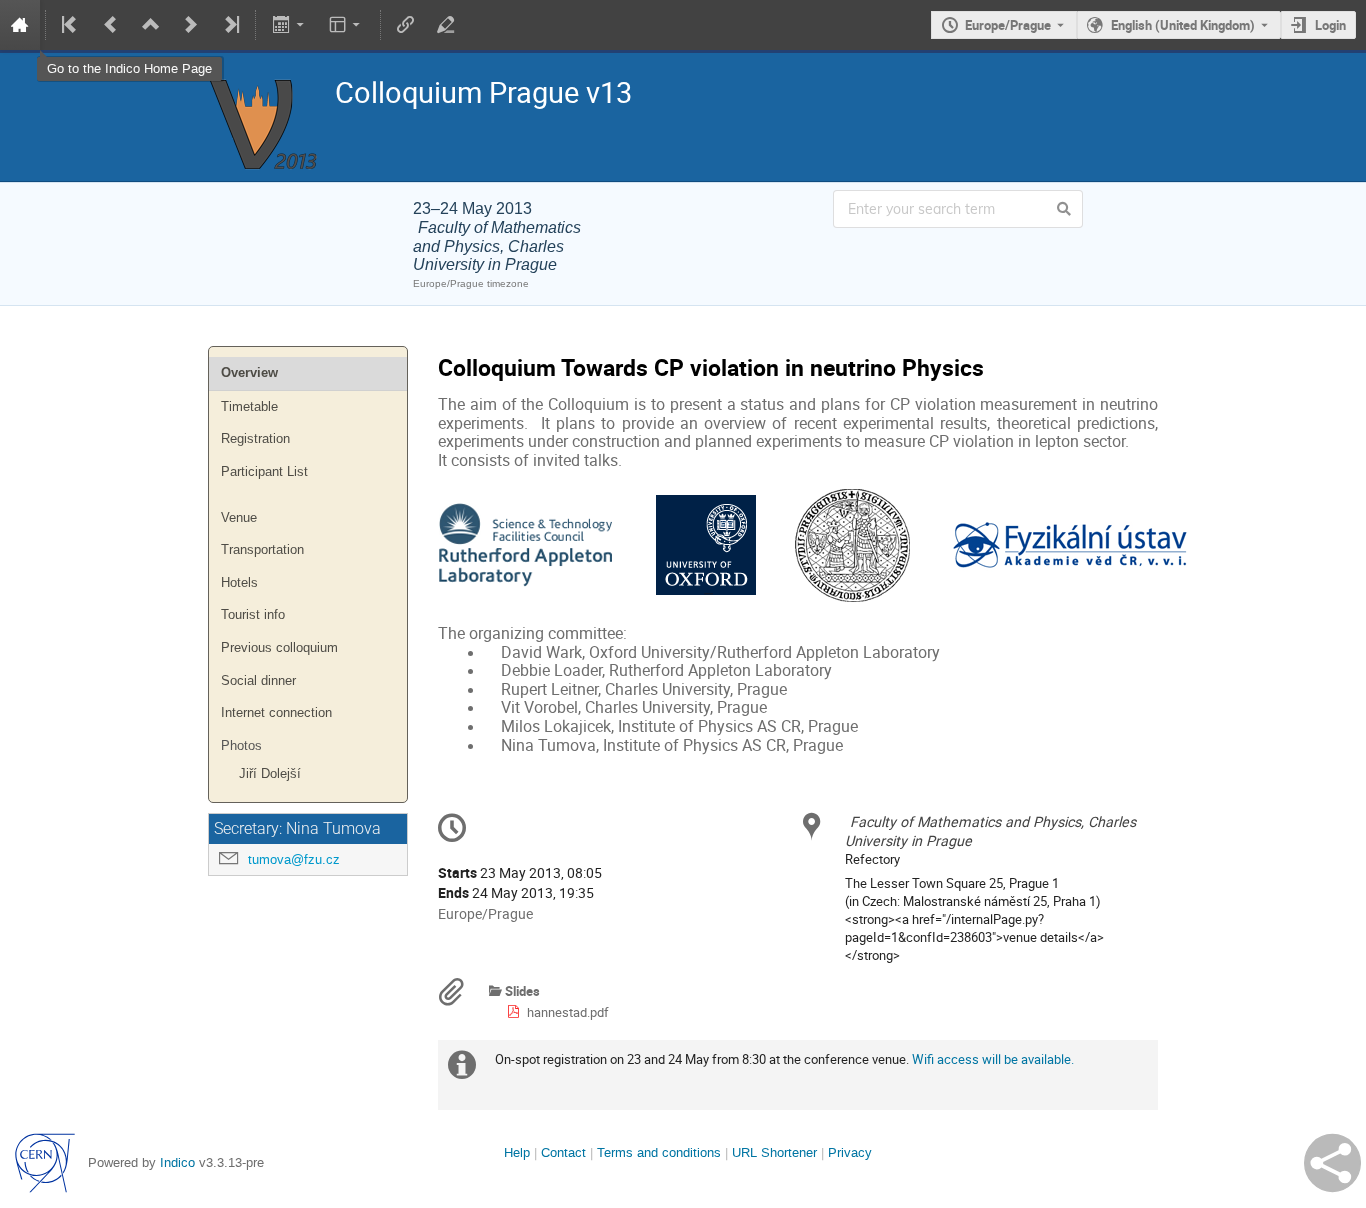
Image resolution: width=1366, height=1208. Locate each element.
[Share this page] (1332, 1163)
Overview (249, 372)
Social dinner (258, 680)
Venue (239, 517)
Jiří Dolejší (270, 773)
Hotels (239, 582)
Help (517, 1152)
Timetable (249, 406)
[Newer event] (191, 25)
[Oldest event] (71, 25)
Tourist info (253, 614)
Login (1330, 25)
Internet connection (276, 712)
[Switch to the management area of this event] (446, 25)
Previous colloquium (279, 647)
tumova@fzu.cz (294, 859)
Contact (563, 1152)
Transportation (262, 549)
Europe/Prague (1008, 25)
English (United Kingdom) (1183, 25)
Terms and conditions (659, 1152)
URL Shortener (774, 1152)
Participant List (264, 471)
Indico (177, 1162)
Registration (255, 438)
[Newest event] (230, 25)
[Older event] (111, 25)
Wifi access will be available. (993, 1059)
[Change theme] (346, 25)
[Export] (289, 25)
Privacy (850, 1152)
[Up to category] (151, 25)
